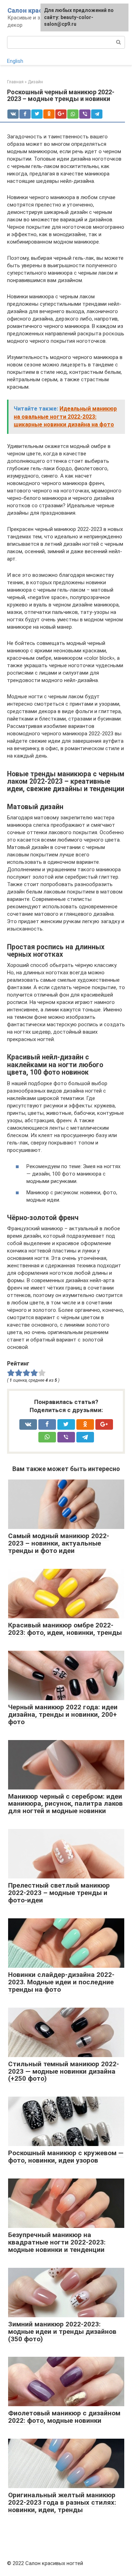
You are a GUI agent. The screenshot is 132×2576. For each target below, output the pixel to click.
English (15, 61)
